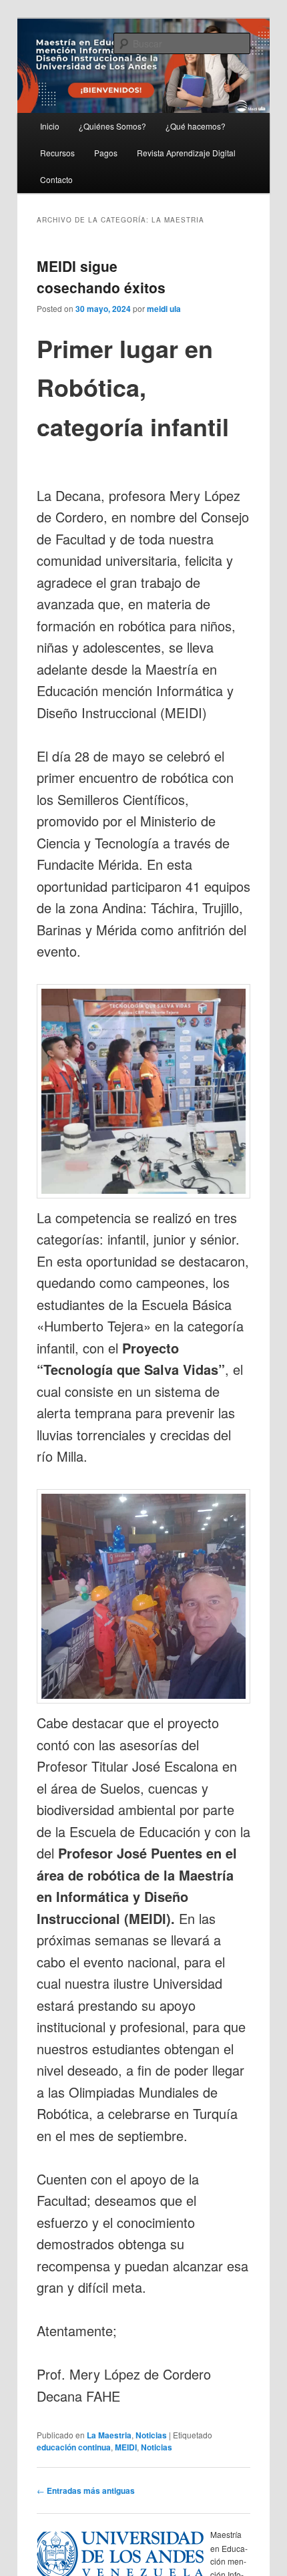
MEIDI (126, 2447)
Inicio (50, 126)
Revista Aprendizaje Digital (186, 153)
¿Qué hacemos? (196, 126)
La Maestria (109, 2435)
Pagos (106, 153)
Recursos (57, 153)
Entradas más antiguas (86, 2490)
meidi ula (164, 309)
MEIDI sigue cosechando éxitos (101, 277)
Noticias (151, 2435)
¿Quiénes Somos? (112, 126)
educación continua (74, 2447)
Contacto (56, 179)
